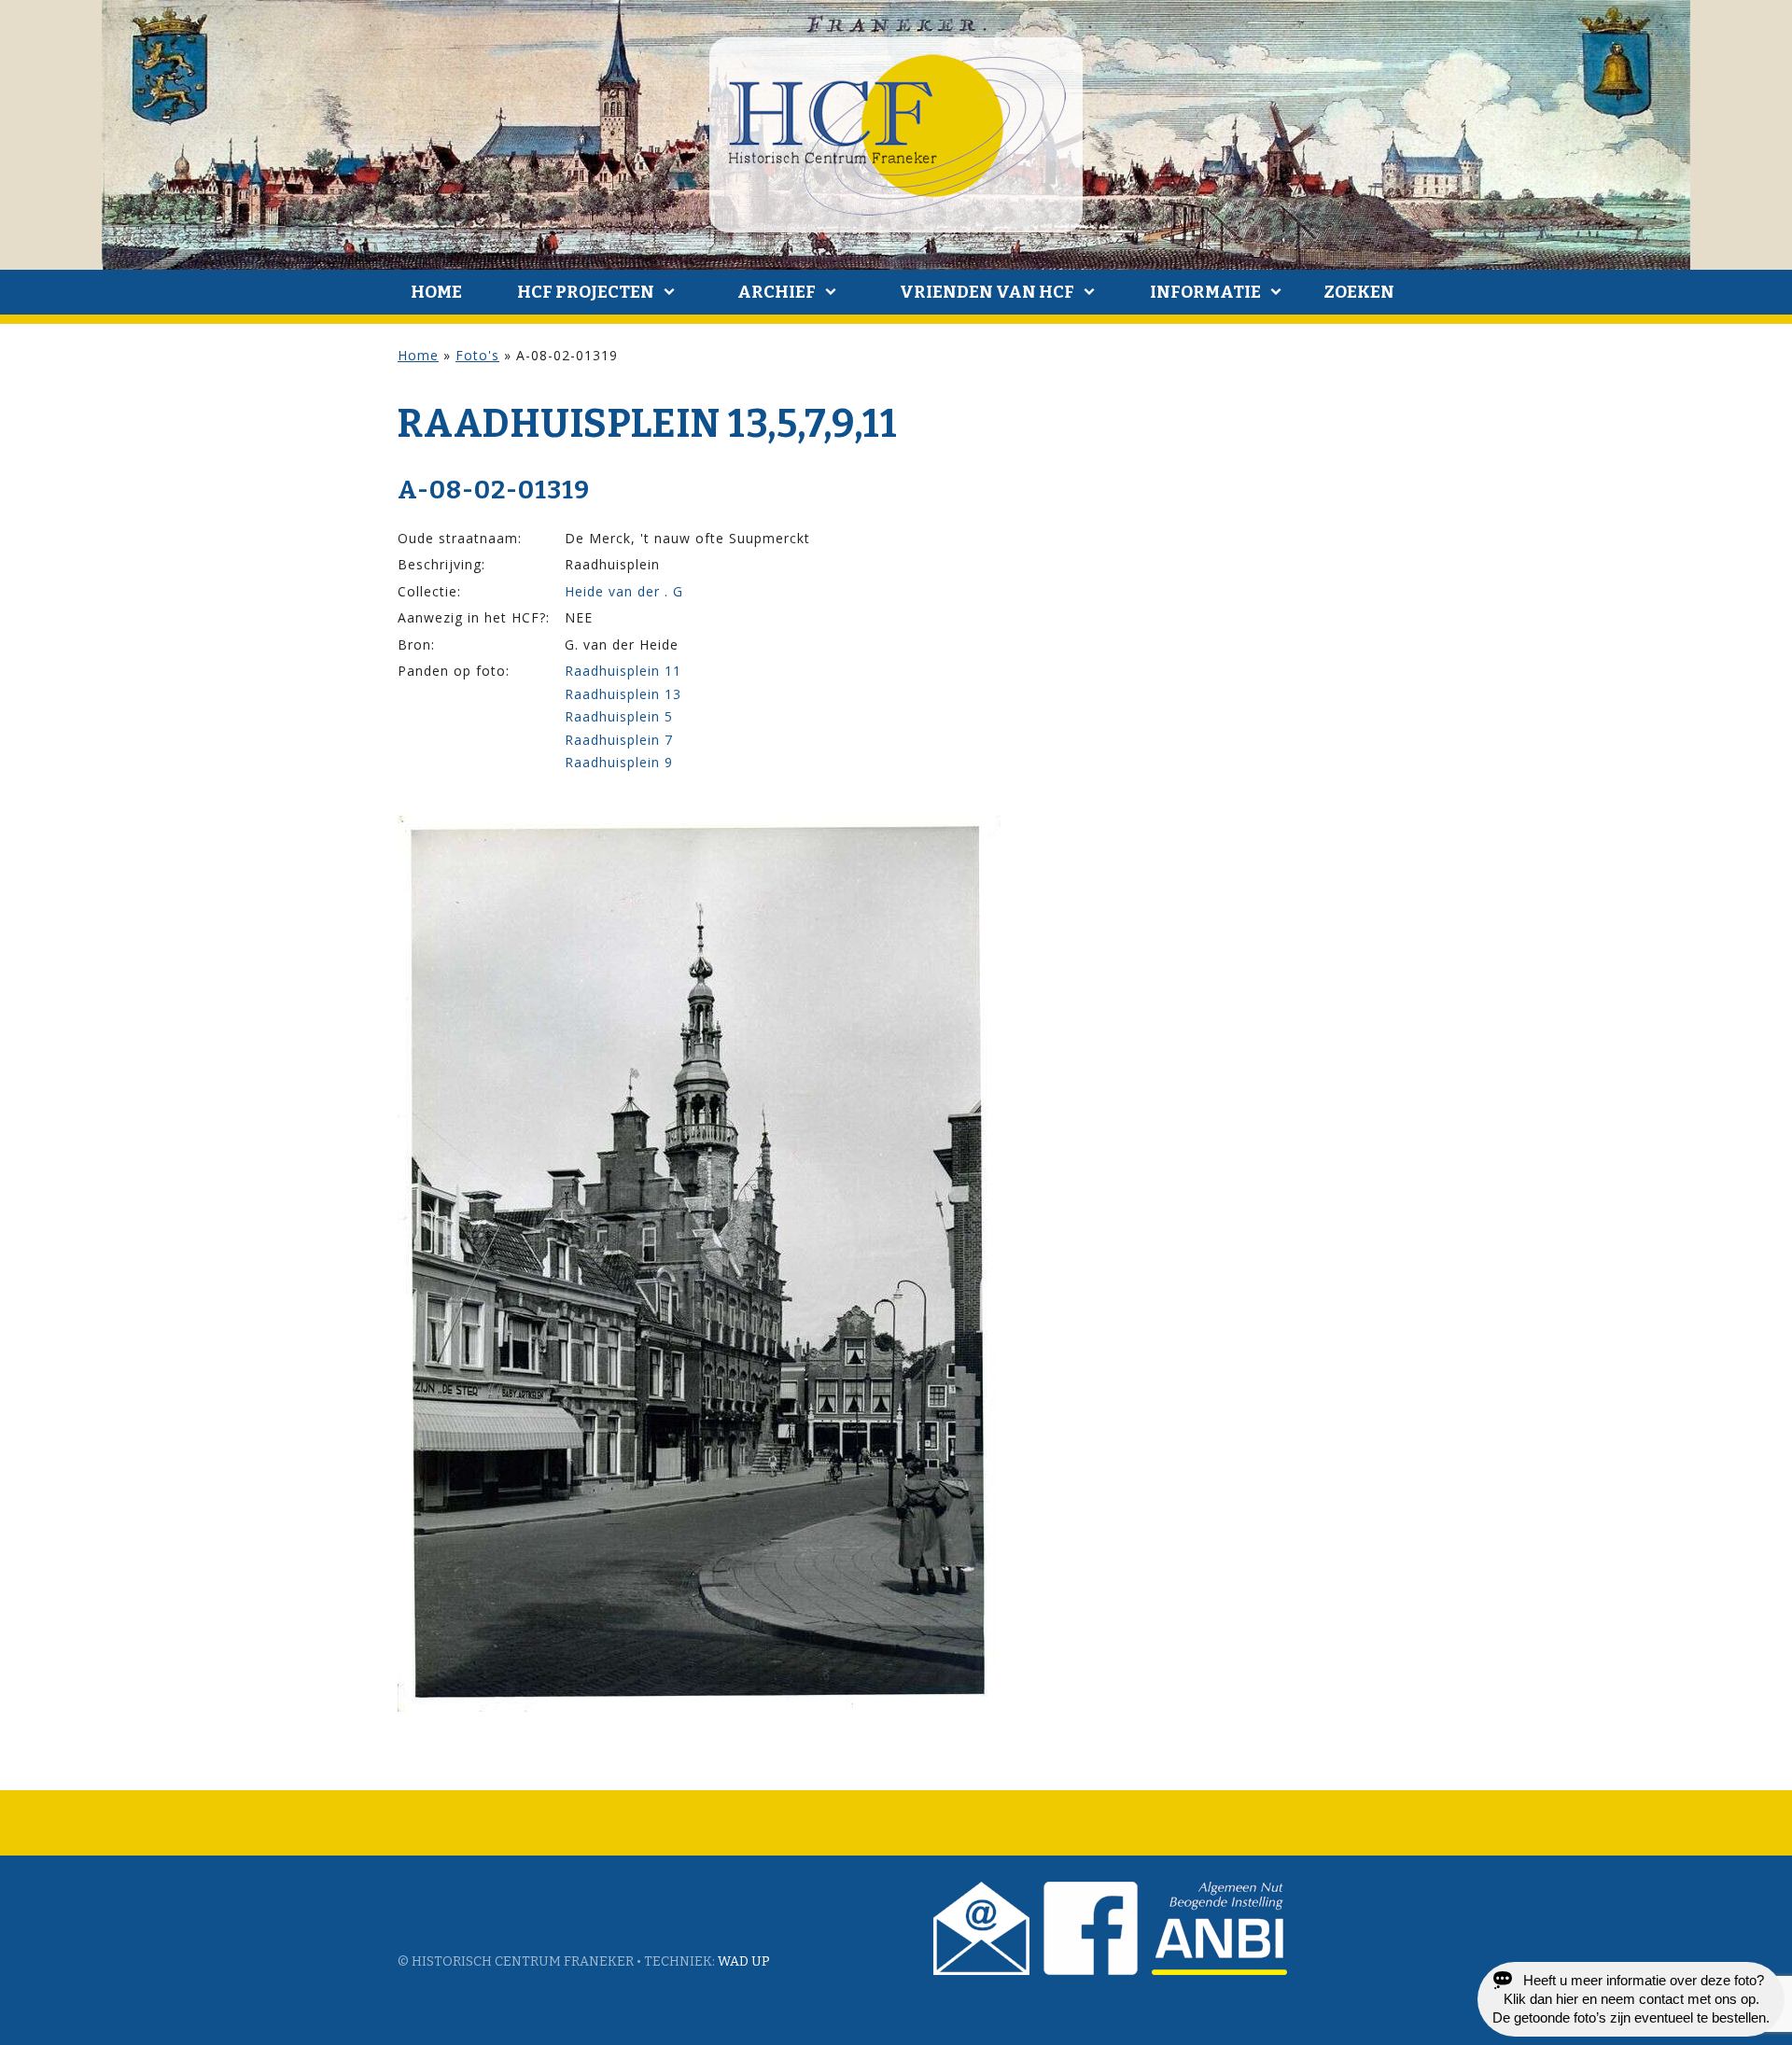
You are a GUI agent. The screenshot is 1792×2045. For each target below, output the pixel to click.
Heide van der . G (624, 591)
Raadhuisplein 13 (623, 694)
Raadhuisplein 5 (619, 716)
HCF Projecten (586, 292)
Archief (777, 292)
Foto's (477, 355)
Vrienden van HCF (987, 292)
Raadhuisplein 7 (619, 740)
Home (436, 292)
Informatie (1205, 292)
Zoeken (1359, 292)
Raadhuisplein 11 (623, 671)
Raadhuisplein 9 (619, 762)
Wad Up (744, 1961)
